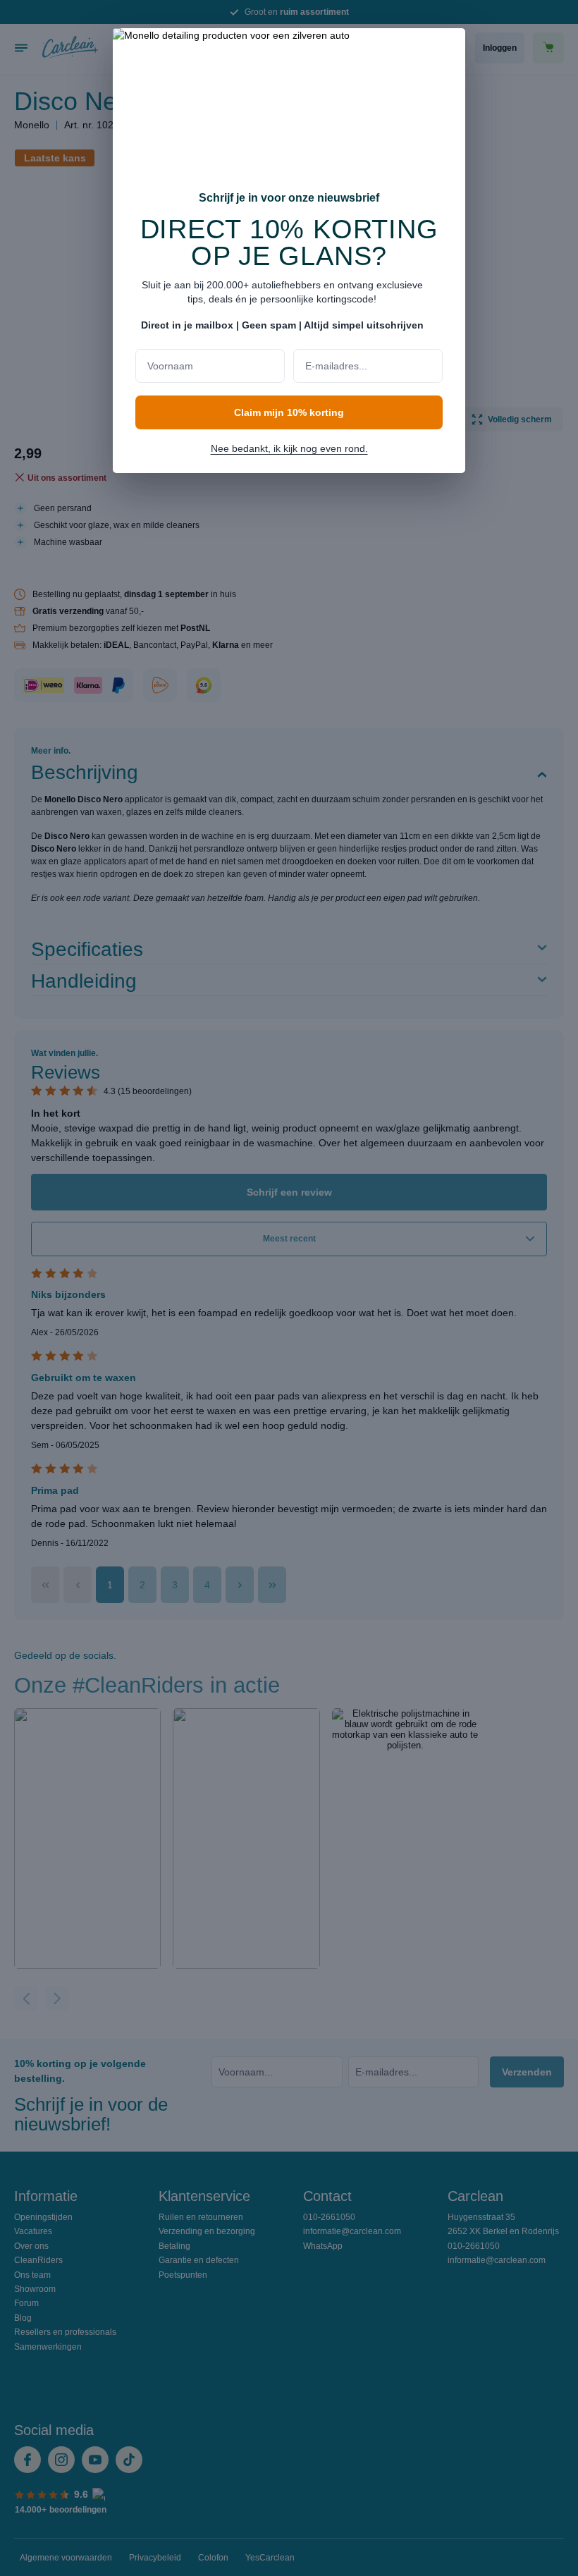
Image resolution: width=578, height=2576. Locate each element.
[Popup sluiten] (448, 48)
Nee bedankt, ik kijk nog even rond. (289, 448)
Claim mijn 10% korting (289, 412)
